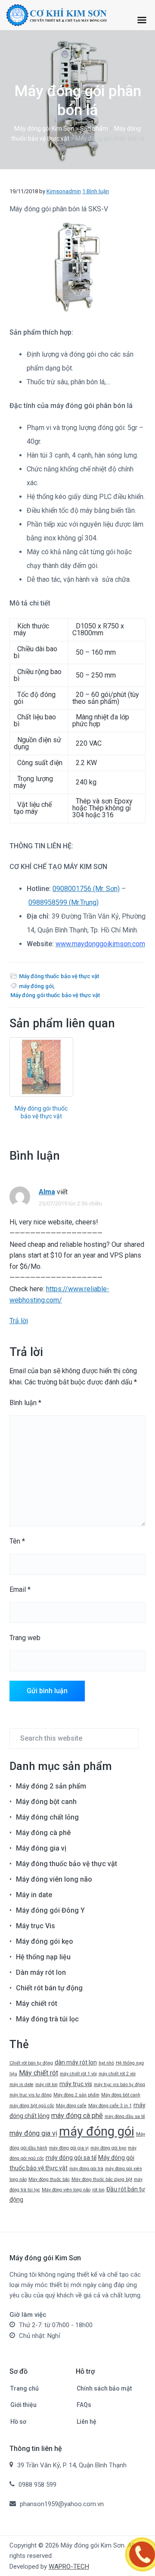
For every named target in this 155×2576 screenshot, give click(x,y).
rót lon (98, 2190)
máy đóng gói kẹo (108, 2148)
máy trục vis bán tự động (119, 2085)
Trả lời (19, 1321)
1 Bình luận (96, 191)
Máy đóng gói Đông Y (50, 1910)
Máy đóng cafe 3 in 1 (110, 2106)
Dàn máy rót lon (41, 1972)
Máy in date (34, 1895)
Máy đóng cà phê (43, 1833)
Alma (47, 1192)
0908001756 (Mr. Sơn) (86, 889)
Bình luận (25, 1403)
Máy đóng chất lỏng (47, 1817)
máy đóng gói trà (86, 2169)
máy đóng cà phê (77, 2116)
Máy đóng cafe (71, 2106)
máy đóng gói (36, 986)
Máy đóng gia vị (41, 1848)
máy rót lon (46, 2085)
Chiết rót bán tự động (49, 1988)
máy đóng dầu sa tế (125, 2116)
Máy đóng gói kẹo (45, 1941)
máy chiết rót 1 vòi (78, 2074)
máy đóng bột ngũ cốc (32, 2106)
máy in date (22, 2085)
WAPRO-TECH (69, 2567)
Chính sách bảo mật (104, 2388)
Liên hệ (87, 2422)
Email (20, 1589)
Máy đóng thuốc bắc (49, 2179)
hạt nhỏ (106, 2063)
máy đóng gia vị (33, 2133)
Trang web (25, 1638)
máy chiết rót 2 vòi (117, 2074)
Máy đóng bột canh (46, 1802)
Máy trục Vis (36, 1926)
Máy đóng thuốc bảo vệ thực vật (59, 976)
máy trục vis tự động (31, 2095)
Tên (17, 1541)
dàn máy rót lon (76, 2062)
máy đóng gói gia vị (69, 2148)
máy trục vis (76, 2084)
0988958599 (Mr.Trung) (64, 902)
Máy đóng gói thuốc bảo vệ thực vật (55, 995)
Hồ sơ (18, 2422)
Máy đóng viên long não (54, 1879)
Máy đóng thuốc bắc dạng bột (102, 2179)
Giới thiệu (23, 2405)
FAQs (84, 2405)
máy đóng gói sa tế (71, 2158)
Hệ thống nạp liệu (43, 1957)
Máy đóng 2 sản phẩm (51, 1786)
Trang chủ (25, 2388)
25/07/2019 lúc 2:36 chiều (70, 1203)
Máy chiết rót (37, 2003)
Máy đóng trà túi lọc (47, 2019)
